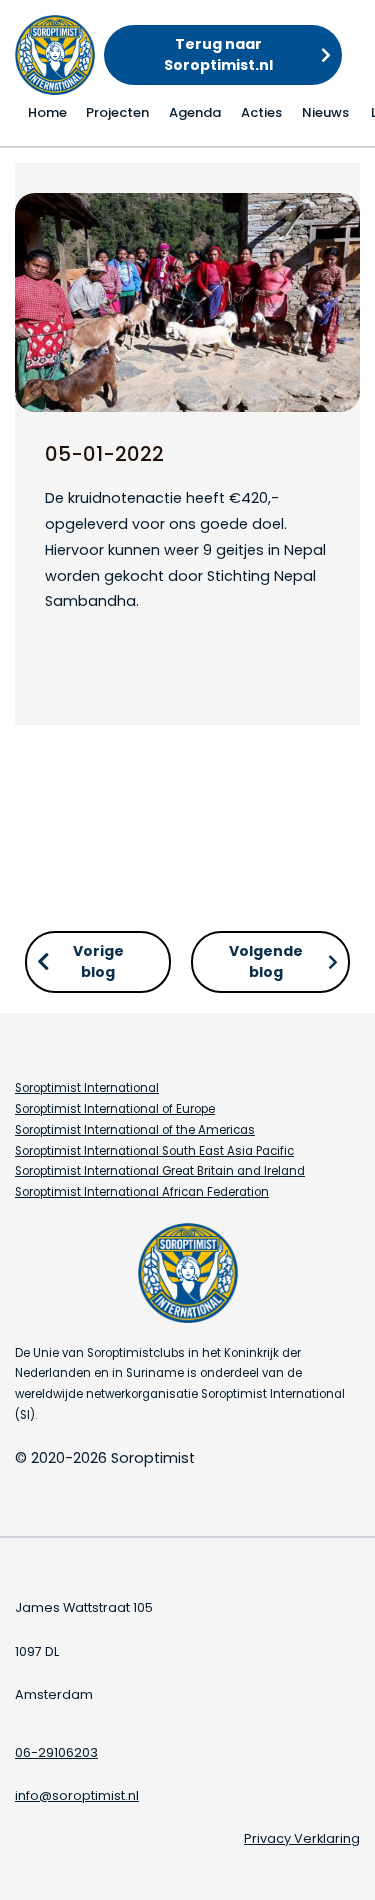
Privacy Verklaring (302, 1838)
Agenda (195, 112)
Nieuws (325, 112)
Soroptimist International (87, 1088)
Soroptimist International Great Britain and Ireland (160, 1171)
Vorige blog (98, 961)
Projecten (117, 112)
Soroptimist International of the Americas (135, 1130)
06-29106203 (56, 1752)
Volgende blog (266, 961)
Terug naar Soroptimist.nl (218, 54)
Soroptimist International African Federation (142, 1192)
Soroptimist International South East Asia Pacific (154, 1151)
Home (47, 112)
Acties (261, 112)
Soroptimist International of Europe (115, 1109)
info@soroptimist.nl (77, 1795)
